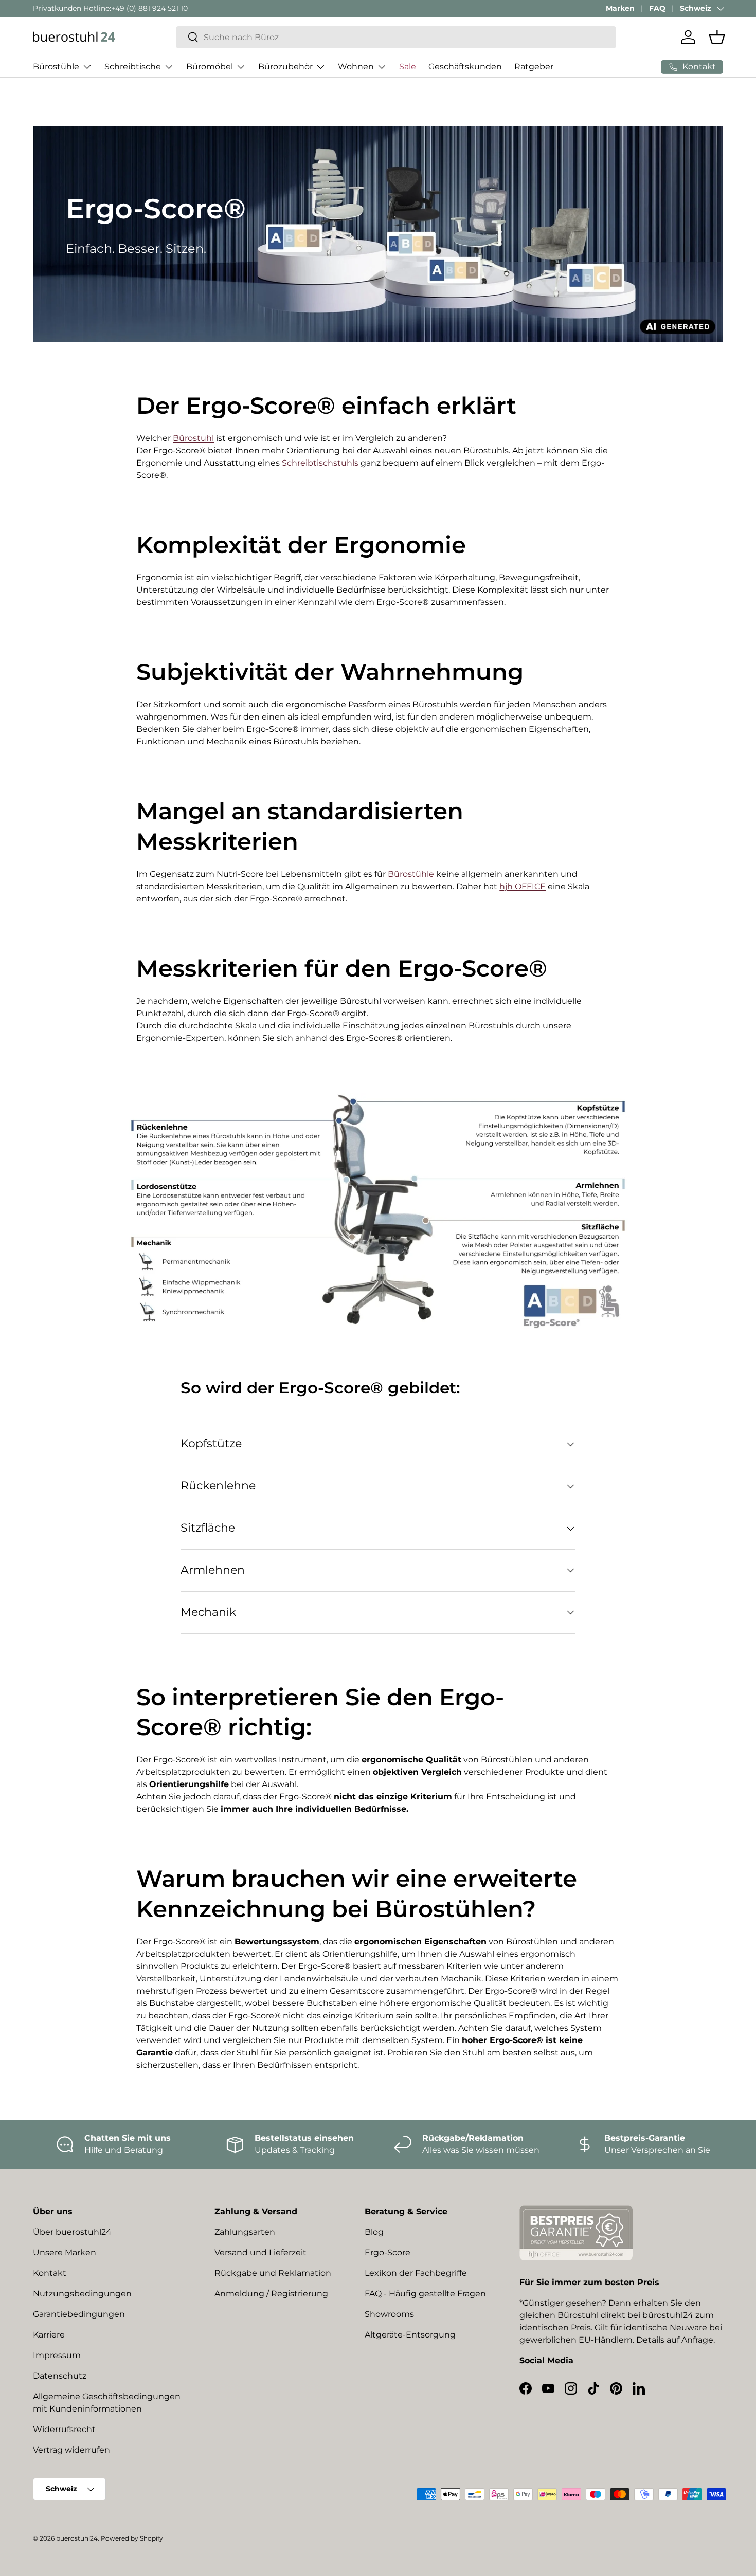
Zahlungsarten (245, 2232)
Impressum (57, 2355)
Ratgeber (534, 67)
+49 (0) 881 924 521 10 (149, 8)
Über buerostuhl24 (72, 2232)
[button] (717, 37)
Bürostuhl (193, 438)
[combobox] (396, 37)
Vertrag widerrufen (71, 2450)
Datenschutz (60, 2376)
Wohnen (356, 67)
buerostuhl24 (77, 2538)
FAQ (657, 8)
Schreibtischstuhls (320, 463)
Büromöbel (210, 67)
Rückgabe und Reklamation (273, 2273)
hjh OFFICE (523, 886)
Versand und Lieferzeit (260, 2252)
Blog (374, 2232)
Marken (620, 8)
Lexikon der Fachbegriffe (416, 2273)
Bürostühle (56, 67)
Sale (408, 67)
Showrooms (389, 2314)
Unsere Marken (65, 2252)
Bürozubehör (285, 67)
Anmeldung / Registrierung (271, 2294)
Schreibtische (133, 67)
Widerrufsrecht (64, 2429)
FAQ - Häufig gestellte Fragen (425, 2294)
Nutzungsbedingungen (82, 2294)
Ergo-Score (388, 2252)
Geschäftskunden (465, 67)
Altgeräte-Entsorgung (410, 2335)
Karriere (49, 2335)
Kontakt (50, 2273)
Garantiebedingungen (79, 2314)
